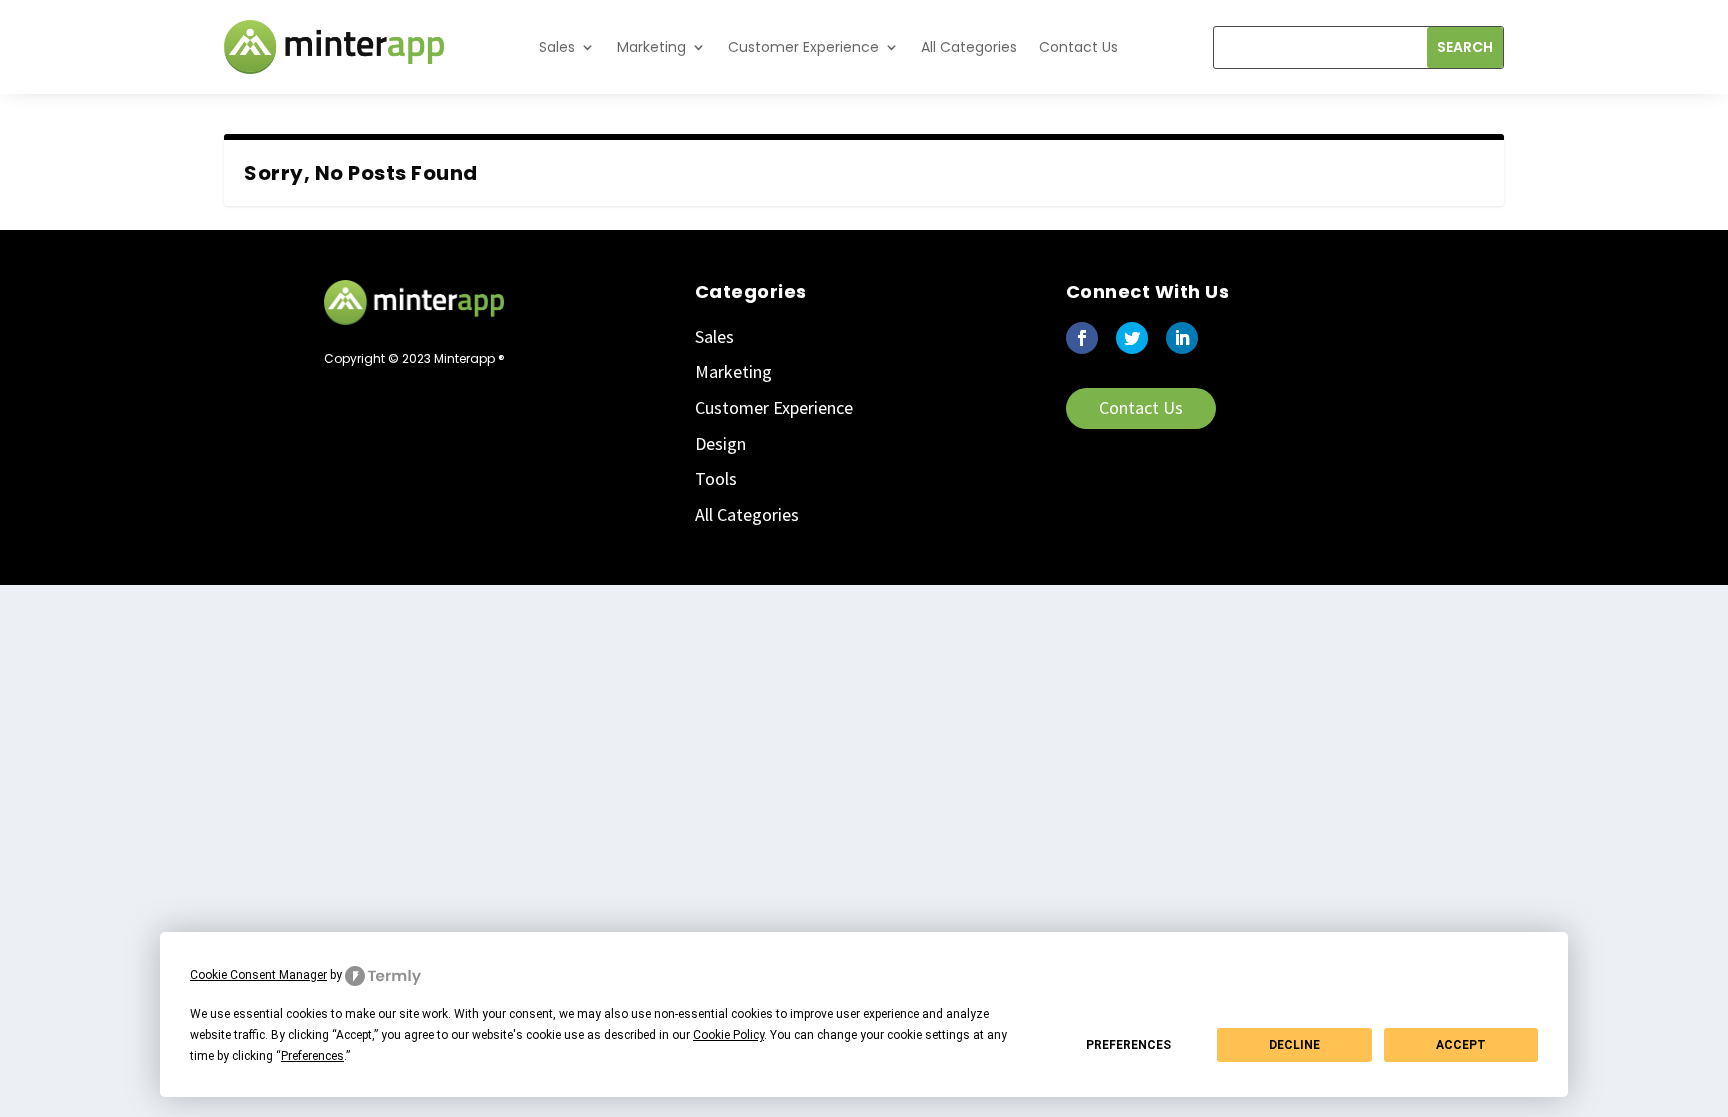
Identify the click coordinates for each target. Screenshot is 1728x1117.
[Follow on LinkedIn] (1182, 338)
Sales (557, 47)
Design (720, 443)
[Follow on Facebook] (1082, 338)
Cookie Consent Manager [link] (258, 975)
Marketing (651, 47)
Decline (1294, 1045)
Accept (1461, 1045)
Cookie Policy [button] (728, 1035)
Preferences (1128, 1045)
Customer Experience (803, 47)
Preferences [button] (312, 1056)
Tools (716, 478)
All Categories (969, 47)
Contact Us (1078, 47)
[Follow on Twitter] (1132, 338)
